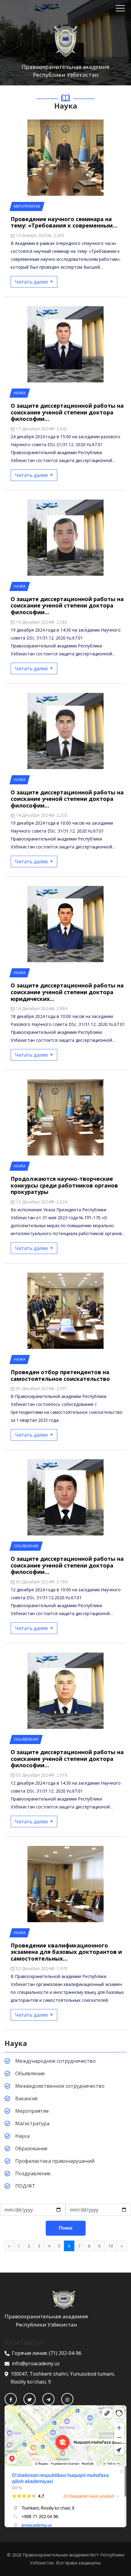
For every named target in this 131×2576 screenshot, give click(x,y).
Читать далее (32, 282)
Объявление (30, 2073)
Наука (22, 2136)
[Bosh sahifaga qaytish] (65, 2300)
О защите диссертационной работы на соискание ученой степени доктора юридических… (67, 992)
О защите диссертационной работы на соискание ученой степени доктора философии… (67, 412)
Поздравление (33, 2173)
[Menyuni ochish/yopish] (120, 8)
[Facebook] (11, 2399)
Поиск (66, 2228)
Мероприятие (32, 2111)
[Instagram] (67, 2399)
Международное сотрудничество (55, 2061)
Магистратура (32, 2123)
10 (111, 2246)
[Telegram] (48, 2399)
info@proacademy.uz (36, 2363)
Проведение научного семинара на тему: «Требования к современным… (64, 222)
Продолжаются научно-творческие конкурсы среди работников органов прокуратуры (64, 1185)
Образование (31, 2148)
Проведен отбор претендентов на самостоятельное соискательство (60, 1375)
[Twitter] (30, 2399)
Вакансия (26, 2098)
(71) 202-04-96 (65, 2353)
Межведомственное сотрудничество (60, 2086)
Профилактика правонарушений (55, 2161)
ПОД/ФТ (25, 2186)
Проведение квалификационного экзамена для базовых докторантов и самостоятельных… (66, 1952)
